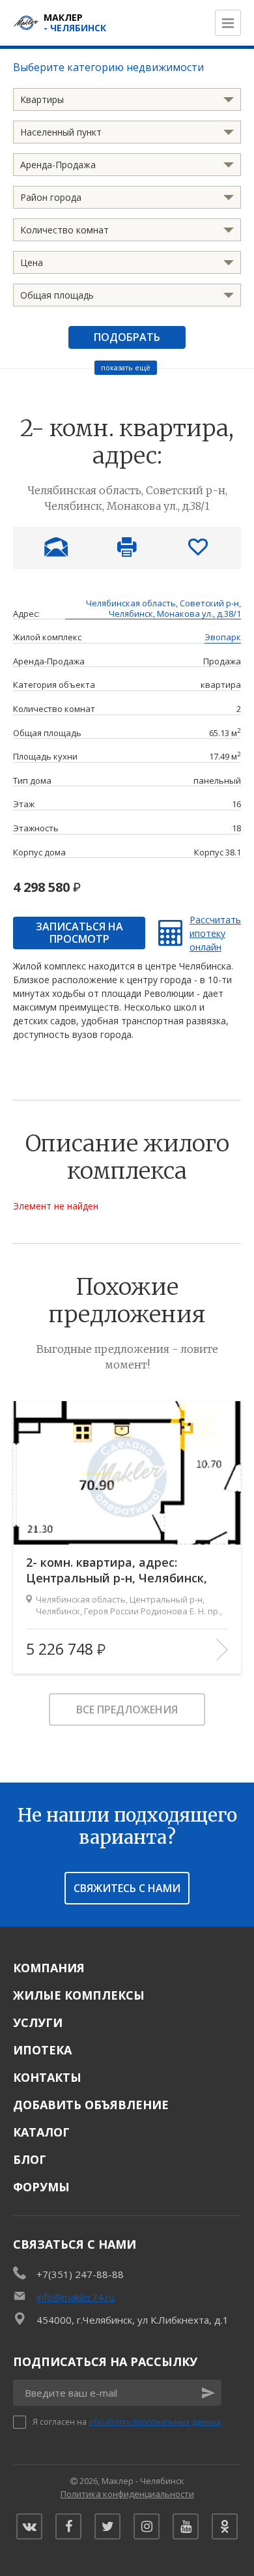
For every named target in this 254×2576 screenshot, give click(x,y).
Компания (49, 1968)
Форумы (41, 2187)
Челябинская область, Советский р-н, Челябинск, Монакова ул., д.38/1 (163, 609)
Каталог (41, 2132)
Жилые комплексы (79, 1995)
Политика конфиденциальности (127, 2494)
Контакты (47, 2077)
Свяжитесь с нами (127, 1888)
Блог (30, 2159)
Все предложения (127, 1710)
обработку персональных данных (155, 2422)
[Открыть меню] (228, 23)
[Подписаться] (208, 2393)
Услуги (38, 2022)
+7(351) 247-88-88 (80, 2274)
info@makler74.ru (76, 2297)
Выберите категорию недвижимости (108, 67)
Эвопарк (223, 638)
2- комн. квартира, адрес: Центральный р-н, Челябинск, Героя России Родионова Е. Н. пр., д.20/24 (126, 1570)
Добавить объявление (91, 2105)
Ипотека (42, 2050)
